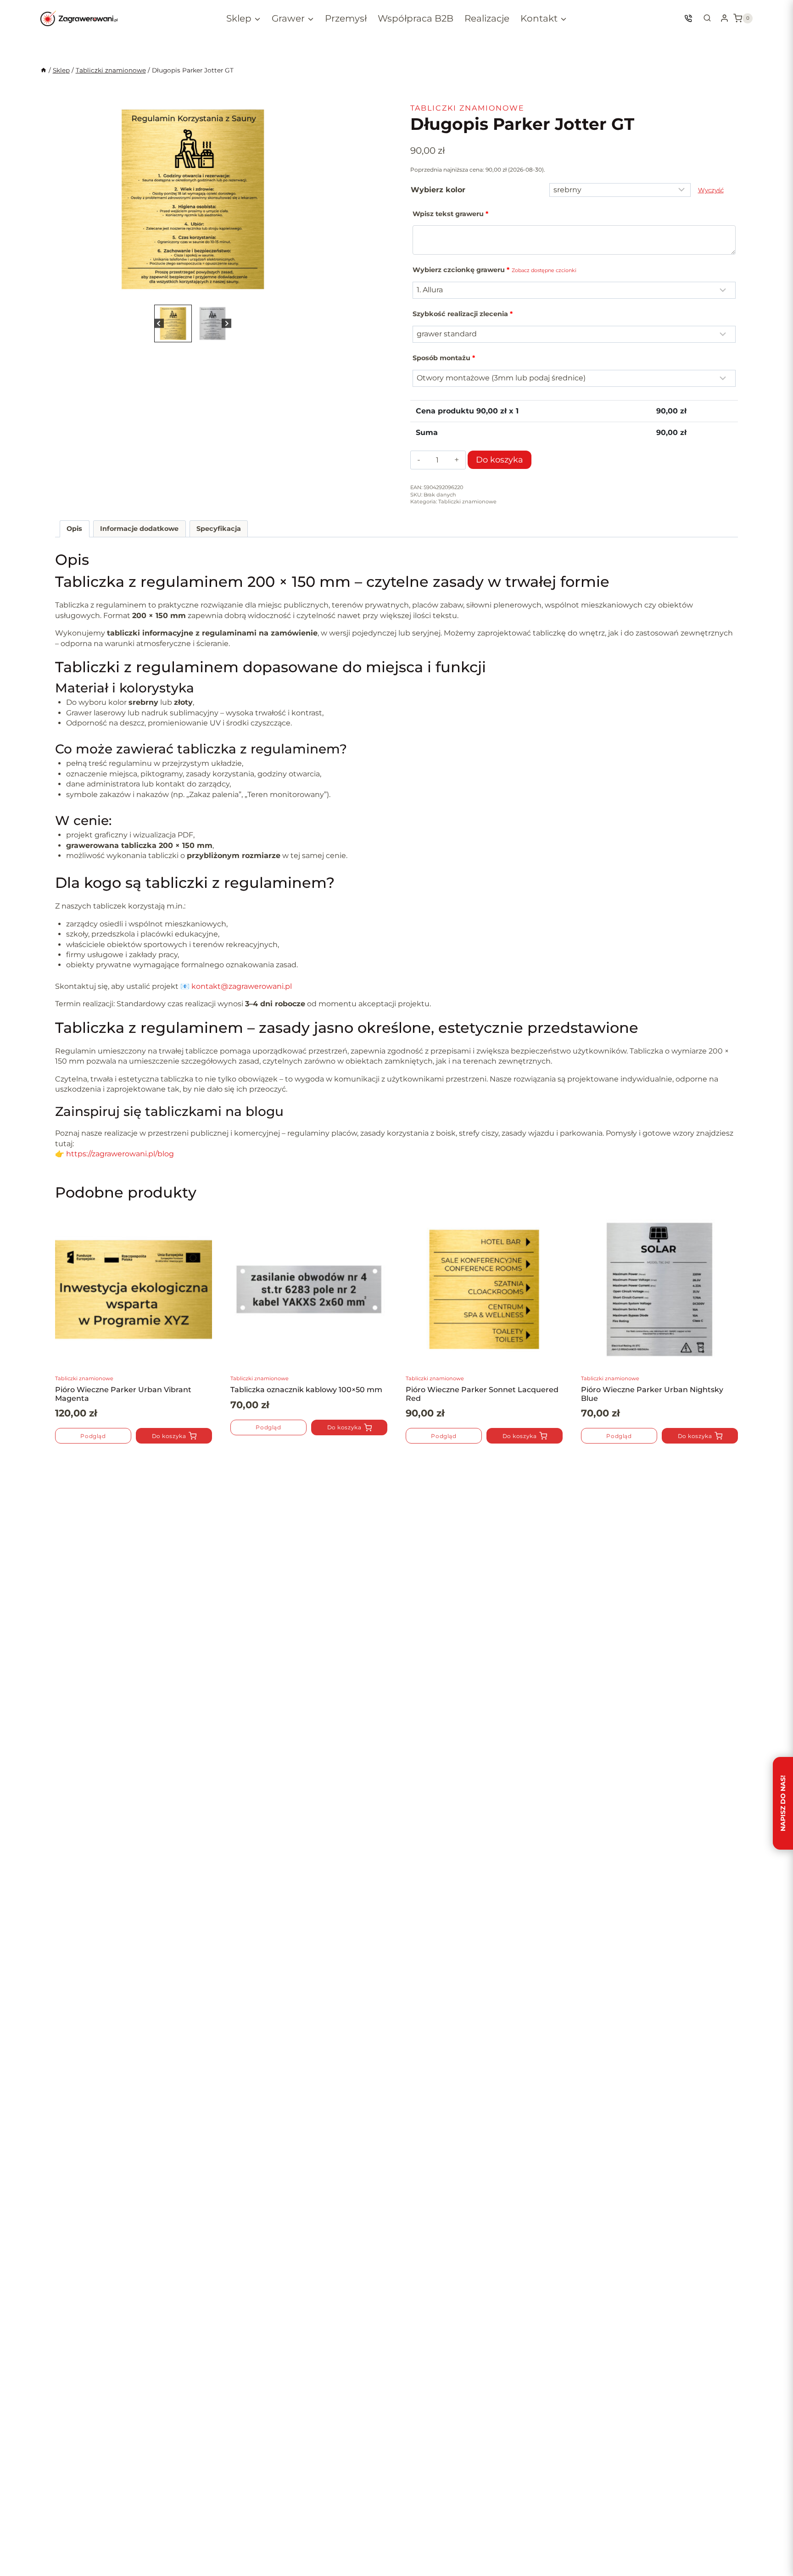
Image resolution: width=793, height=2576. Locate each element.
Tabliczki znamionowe (467, 108)
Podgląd (93, 1436)
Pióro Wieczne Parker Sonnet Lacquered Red (482, 1394)
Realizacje (487, 18)
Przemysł (346, 18)
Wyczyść (711, 190)
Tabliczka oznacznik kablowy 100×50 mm (306, 1390)
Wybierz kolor (438, 190)
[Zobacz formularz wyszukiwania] (707, 18)
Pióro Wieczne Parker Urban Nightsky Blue (652, 1394)
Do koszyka (500, 460)
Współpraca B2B (416, 18)
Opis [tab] (74, 529)
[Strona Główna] (44, 70)
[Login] (724, 18)
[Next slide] (317, 199)
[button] (173, 323)
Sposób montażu (444, 358)
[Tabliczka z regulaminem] (193, 199)
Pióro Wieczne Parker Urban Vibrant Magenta (123, 1394)
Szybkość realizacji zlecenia (463, 314)
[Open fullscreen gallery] (321, 293)
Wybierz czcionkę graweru (494, 270)
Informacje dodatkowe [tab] (139, 529)
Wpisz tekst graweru (450, 214)
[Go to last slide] (69, 199)
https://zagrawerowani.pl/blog (120, 1154)
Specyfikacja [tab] (219, 529)
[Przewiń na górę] (22, 2545)
